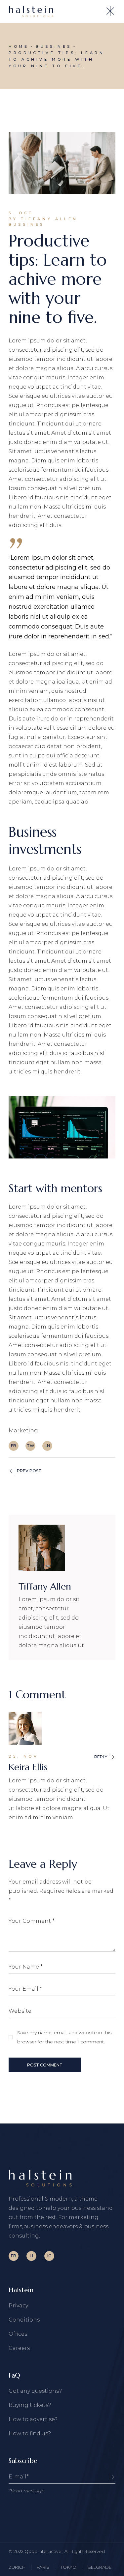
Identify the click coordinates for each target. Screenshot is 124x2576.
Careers (19, 2348)
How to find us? (30, 2433)
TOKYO (68, 2567)
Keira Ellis (28, 1767)
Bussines (54, 46)
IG (49, 2256)
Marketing (23, 1431)
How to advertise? (33, 2419)
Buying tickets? (30, 2405)
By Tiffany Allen (43, 219)
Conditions (24, 2320)
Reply (101, 1757)
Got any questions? (35, 2391)
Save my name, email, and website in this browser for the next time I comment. (64, 2037)
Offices (18, 2334)
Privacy (18, 2306)
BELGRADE (100, 2567)
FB (14, 2256)
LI (31, 2256)
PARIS (43, 2567)
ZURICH (17, 2567)
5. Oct (21, 213)
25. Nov (23, 1756)
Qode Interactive (43, 2551)
